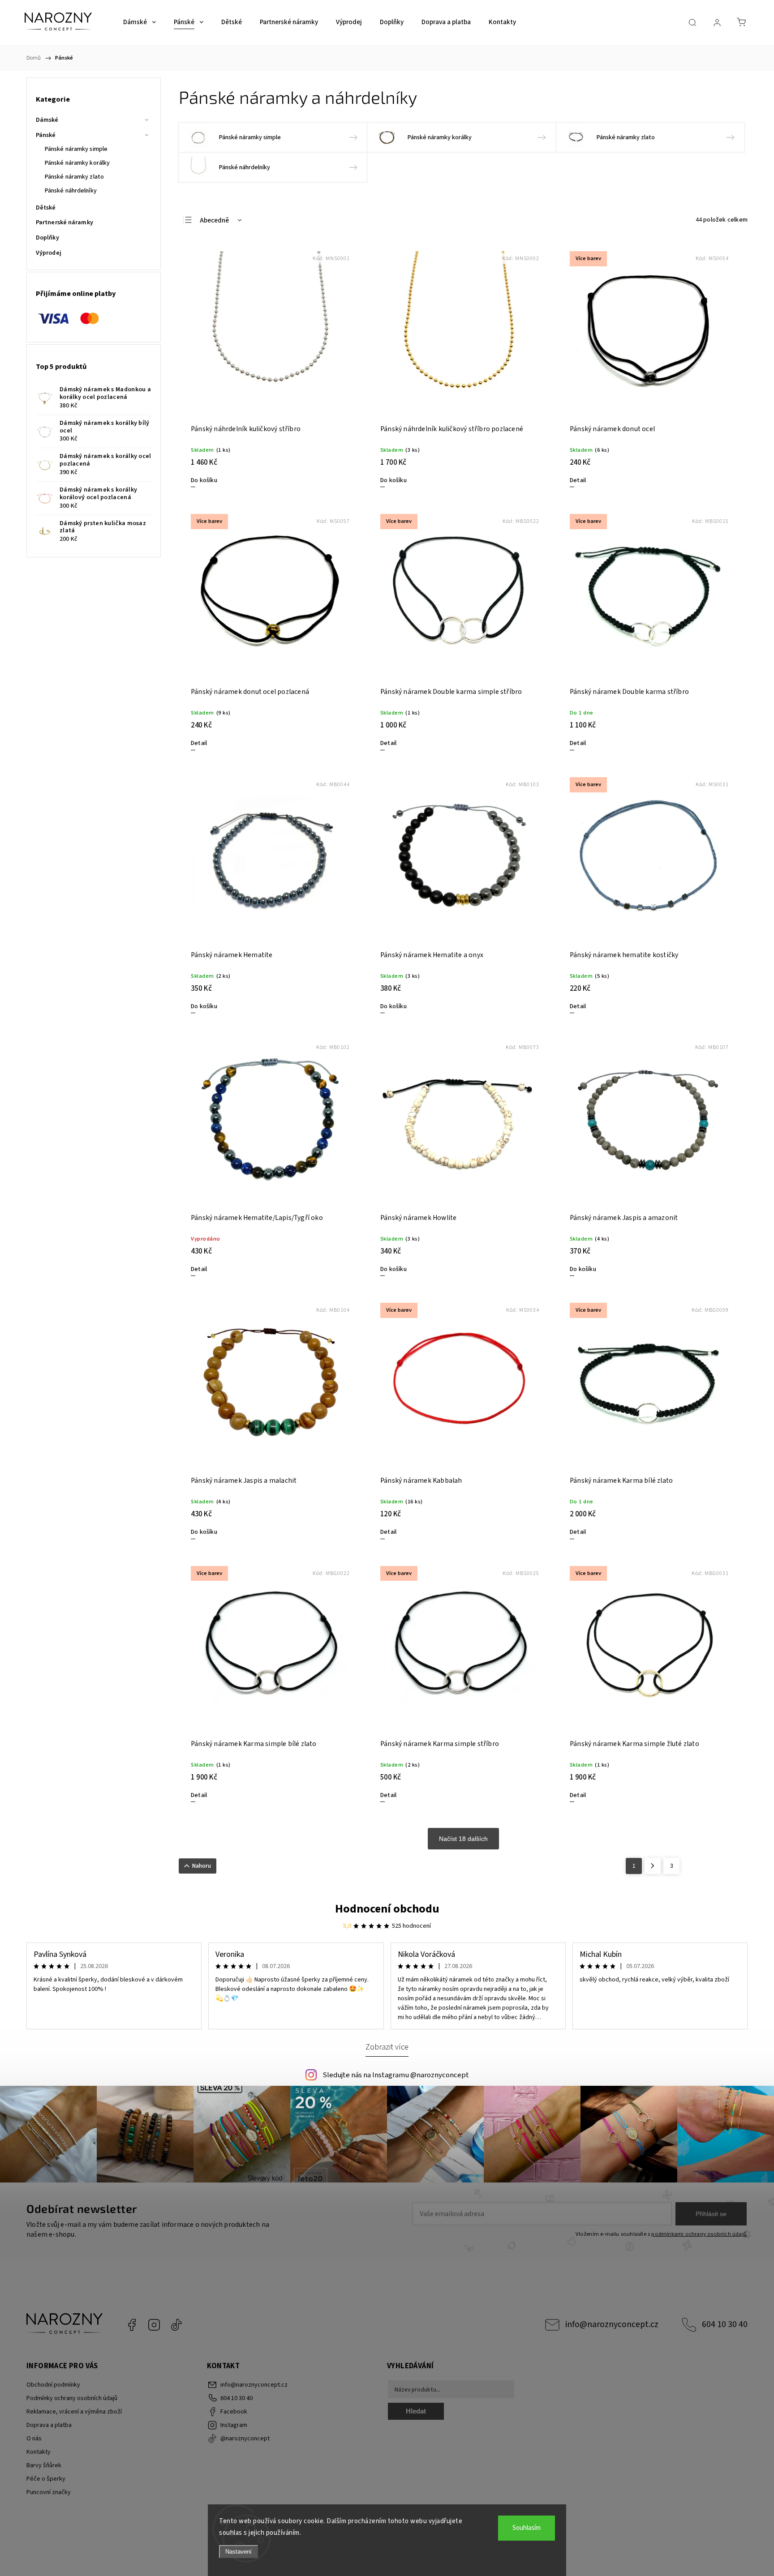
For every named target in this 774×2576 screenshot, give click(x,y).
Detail (578, 480)
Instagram (154, 2325)
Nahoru (202, 1866)
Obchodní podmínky (53, 2385)
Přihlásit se (711, 2214)
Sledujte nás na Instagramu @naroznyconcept (396, 2075)
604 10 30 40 (725, 2324)
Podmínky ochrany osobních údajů (72, 2398)
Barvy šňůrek (44, 2465)
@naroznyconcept (176, 2325)
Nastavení (239, 2552)
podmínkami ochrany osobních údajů (699, 2234)
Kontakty (39, 2452)
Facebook (132, 2325)
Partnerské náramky (64, 223)
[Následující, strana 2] (653, 1866)
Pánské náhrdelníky (71, 191)
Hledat (416, 2411)
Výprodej (49, 253)
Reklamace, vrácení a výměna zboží (74, 2412)
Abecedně (214, 220)
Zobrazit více (387, 2047)
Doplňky (47, 238)
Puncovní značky (49, 2492)
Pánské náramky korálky (77, 163)
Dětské (46, 208)
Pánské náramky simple (76, 149)
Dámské (47, 120)
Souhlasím (527, 2528)
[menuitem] (140, 22)
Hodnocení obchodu (387, 1909)
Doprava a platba (49, 2425)
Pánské (46, 135)
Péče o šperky (46, 2479)
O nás (34, 2439)
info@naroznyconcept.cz (612, 2324)
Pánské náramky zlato (74, 177)
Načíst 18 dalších (463, 1839)
